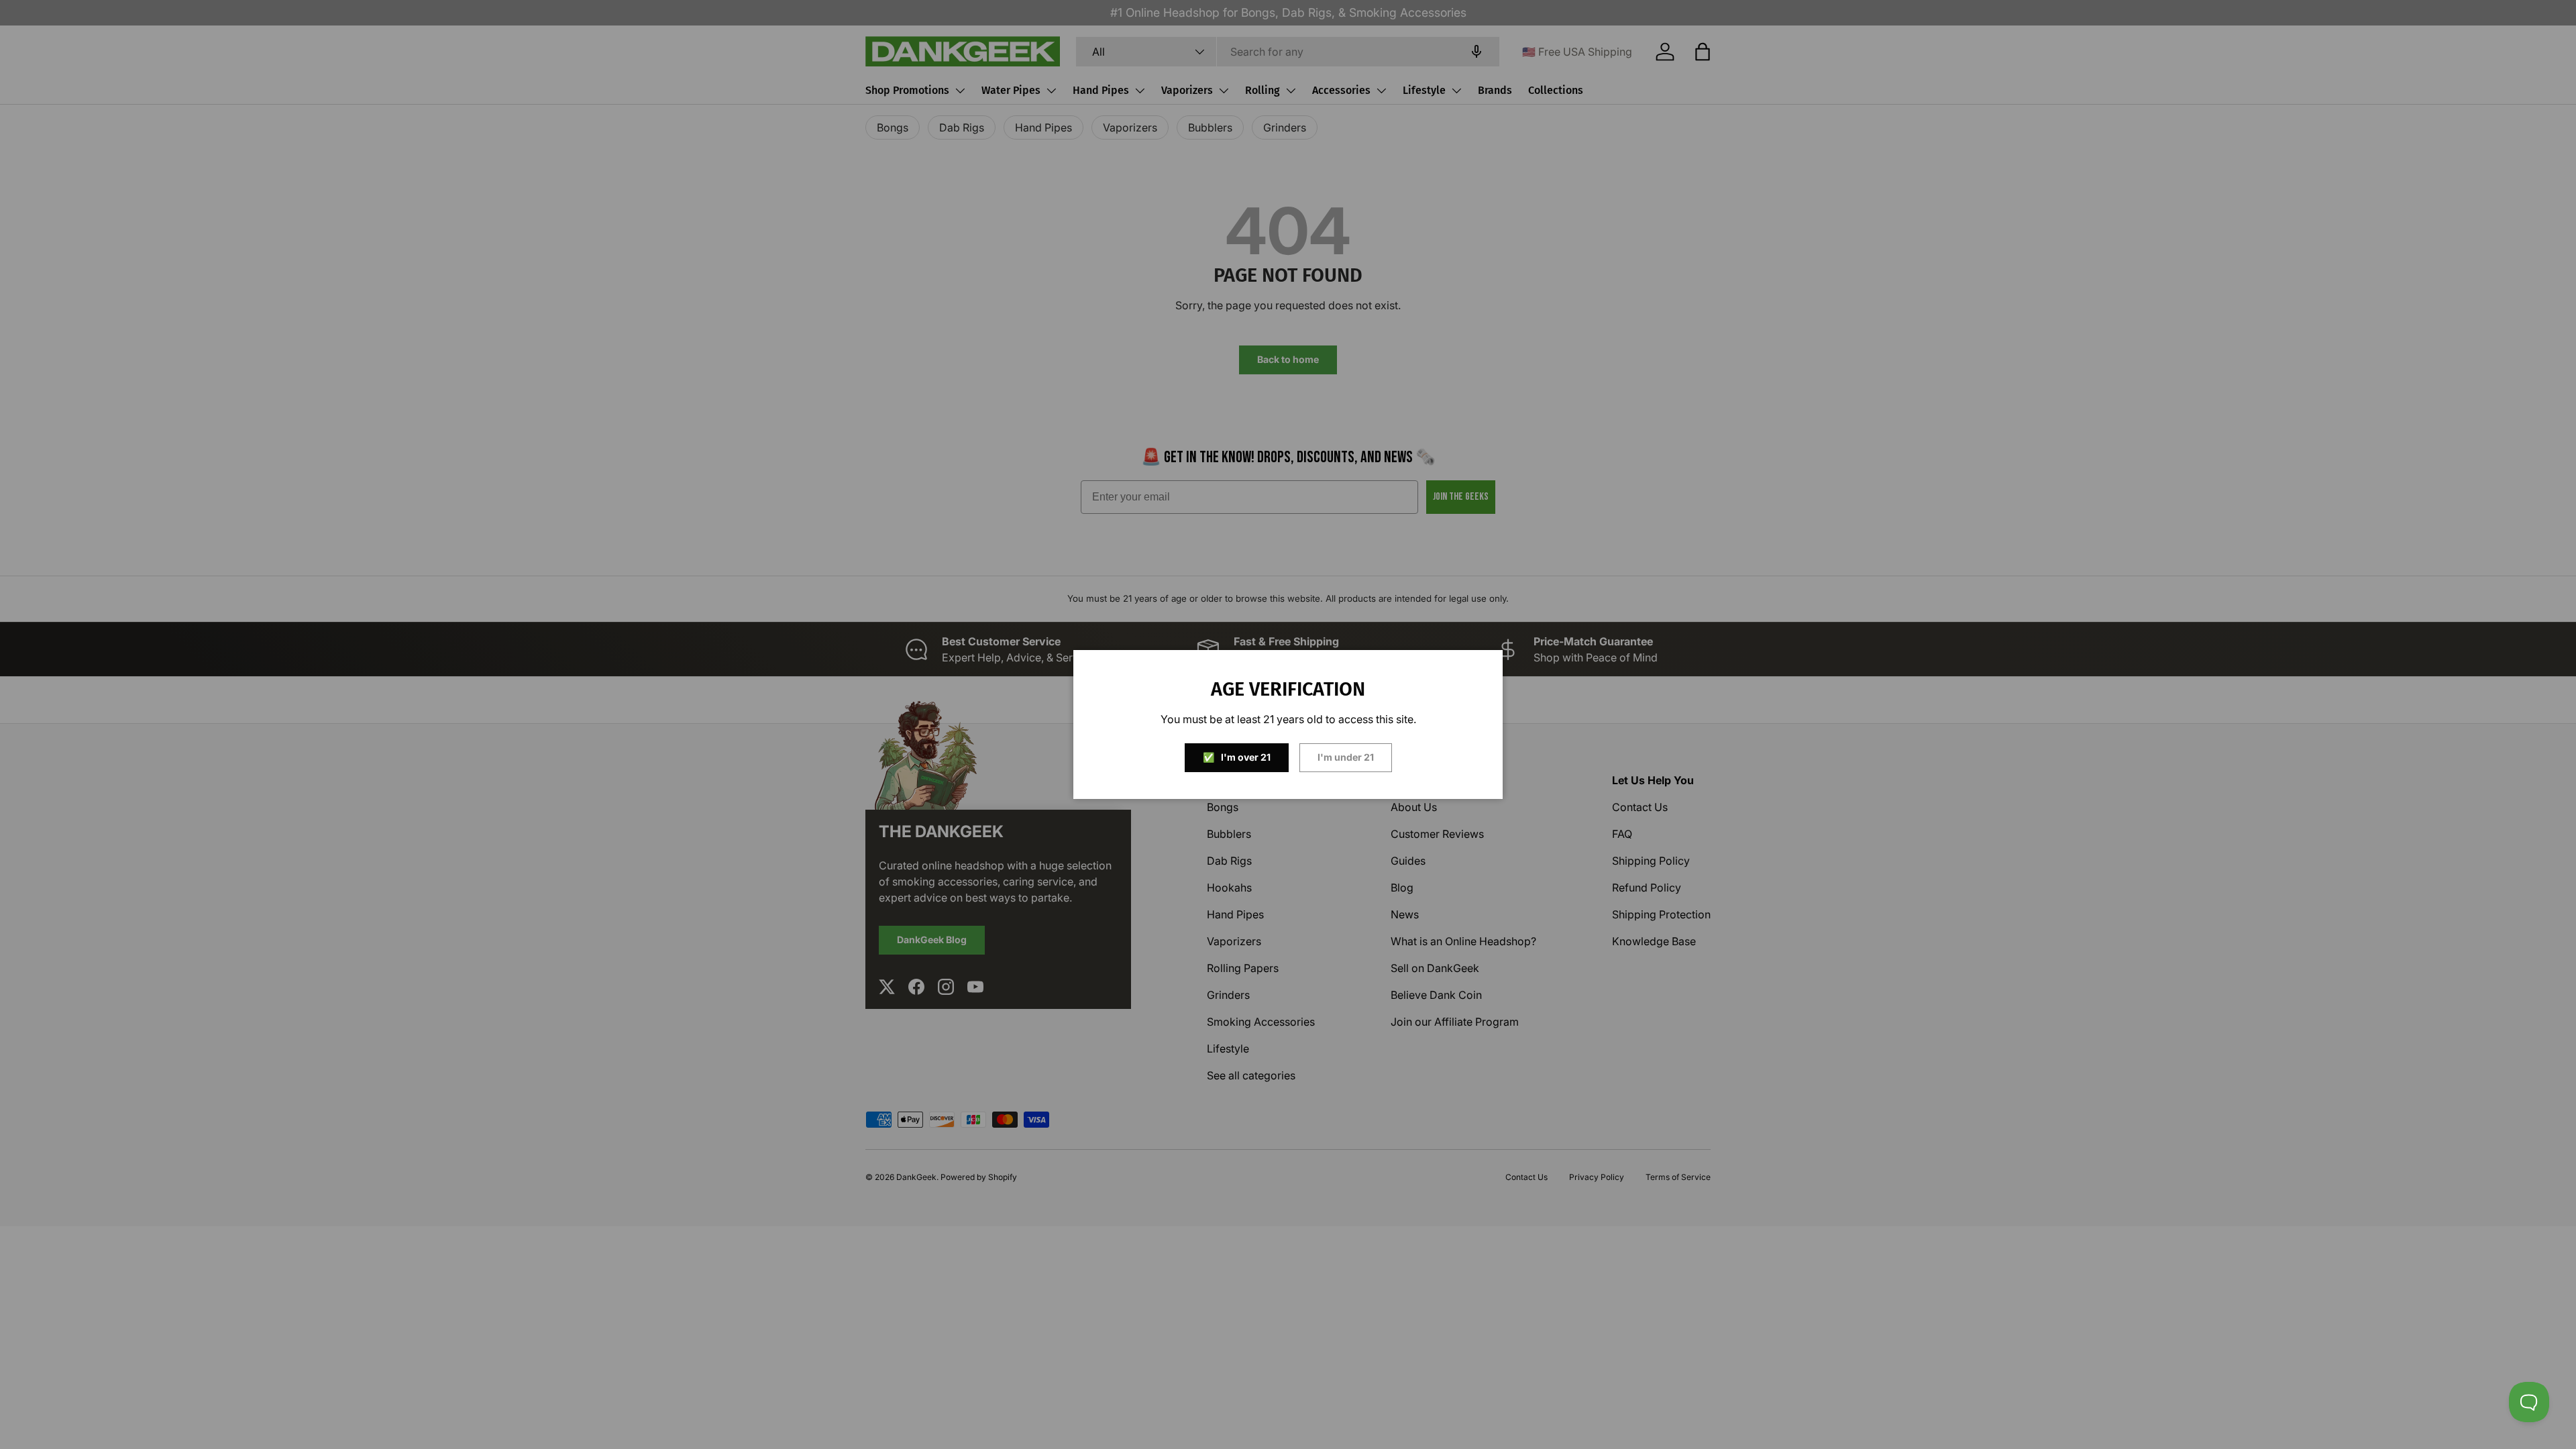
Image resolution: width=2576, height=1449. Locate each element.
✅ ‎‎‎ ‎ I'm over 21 (1237, 757)
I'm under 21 (1346, 757)
